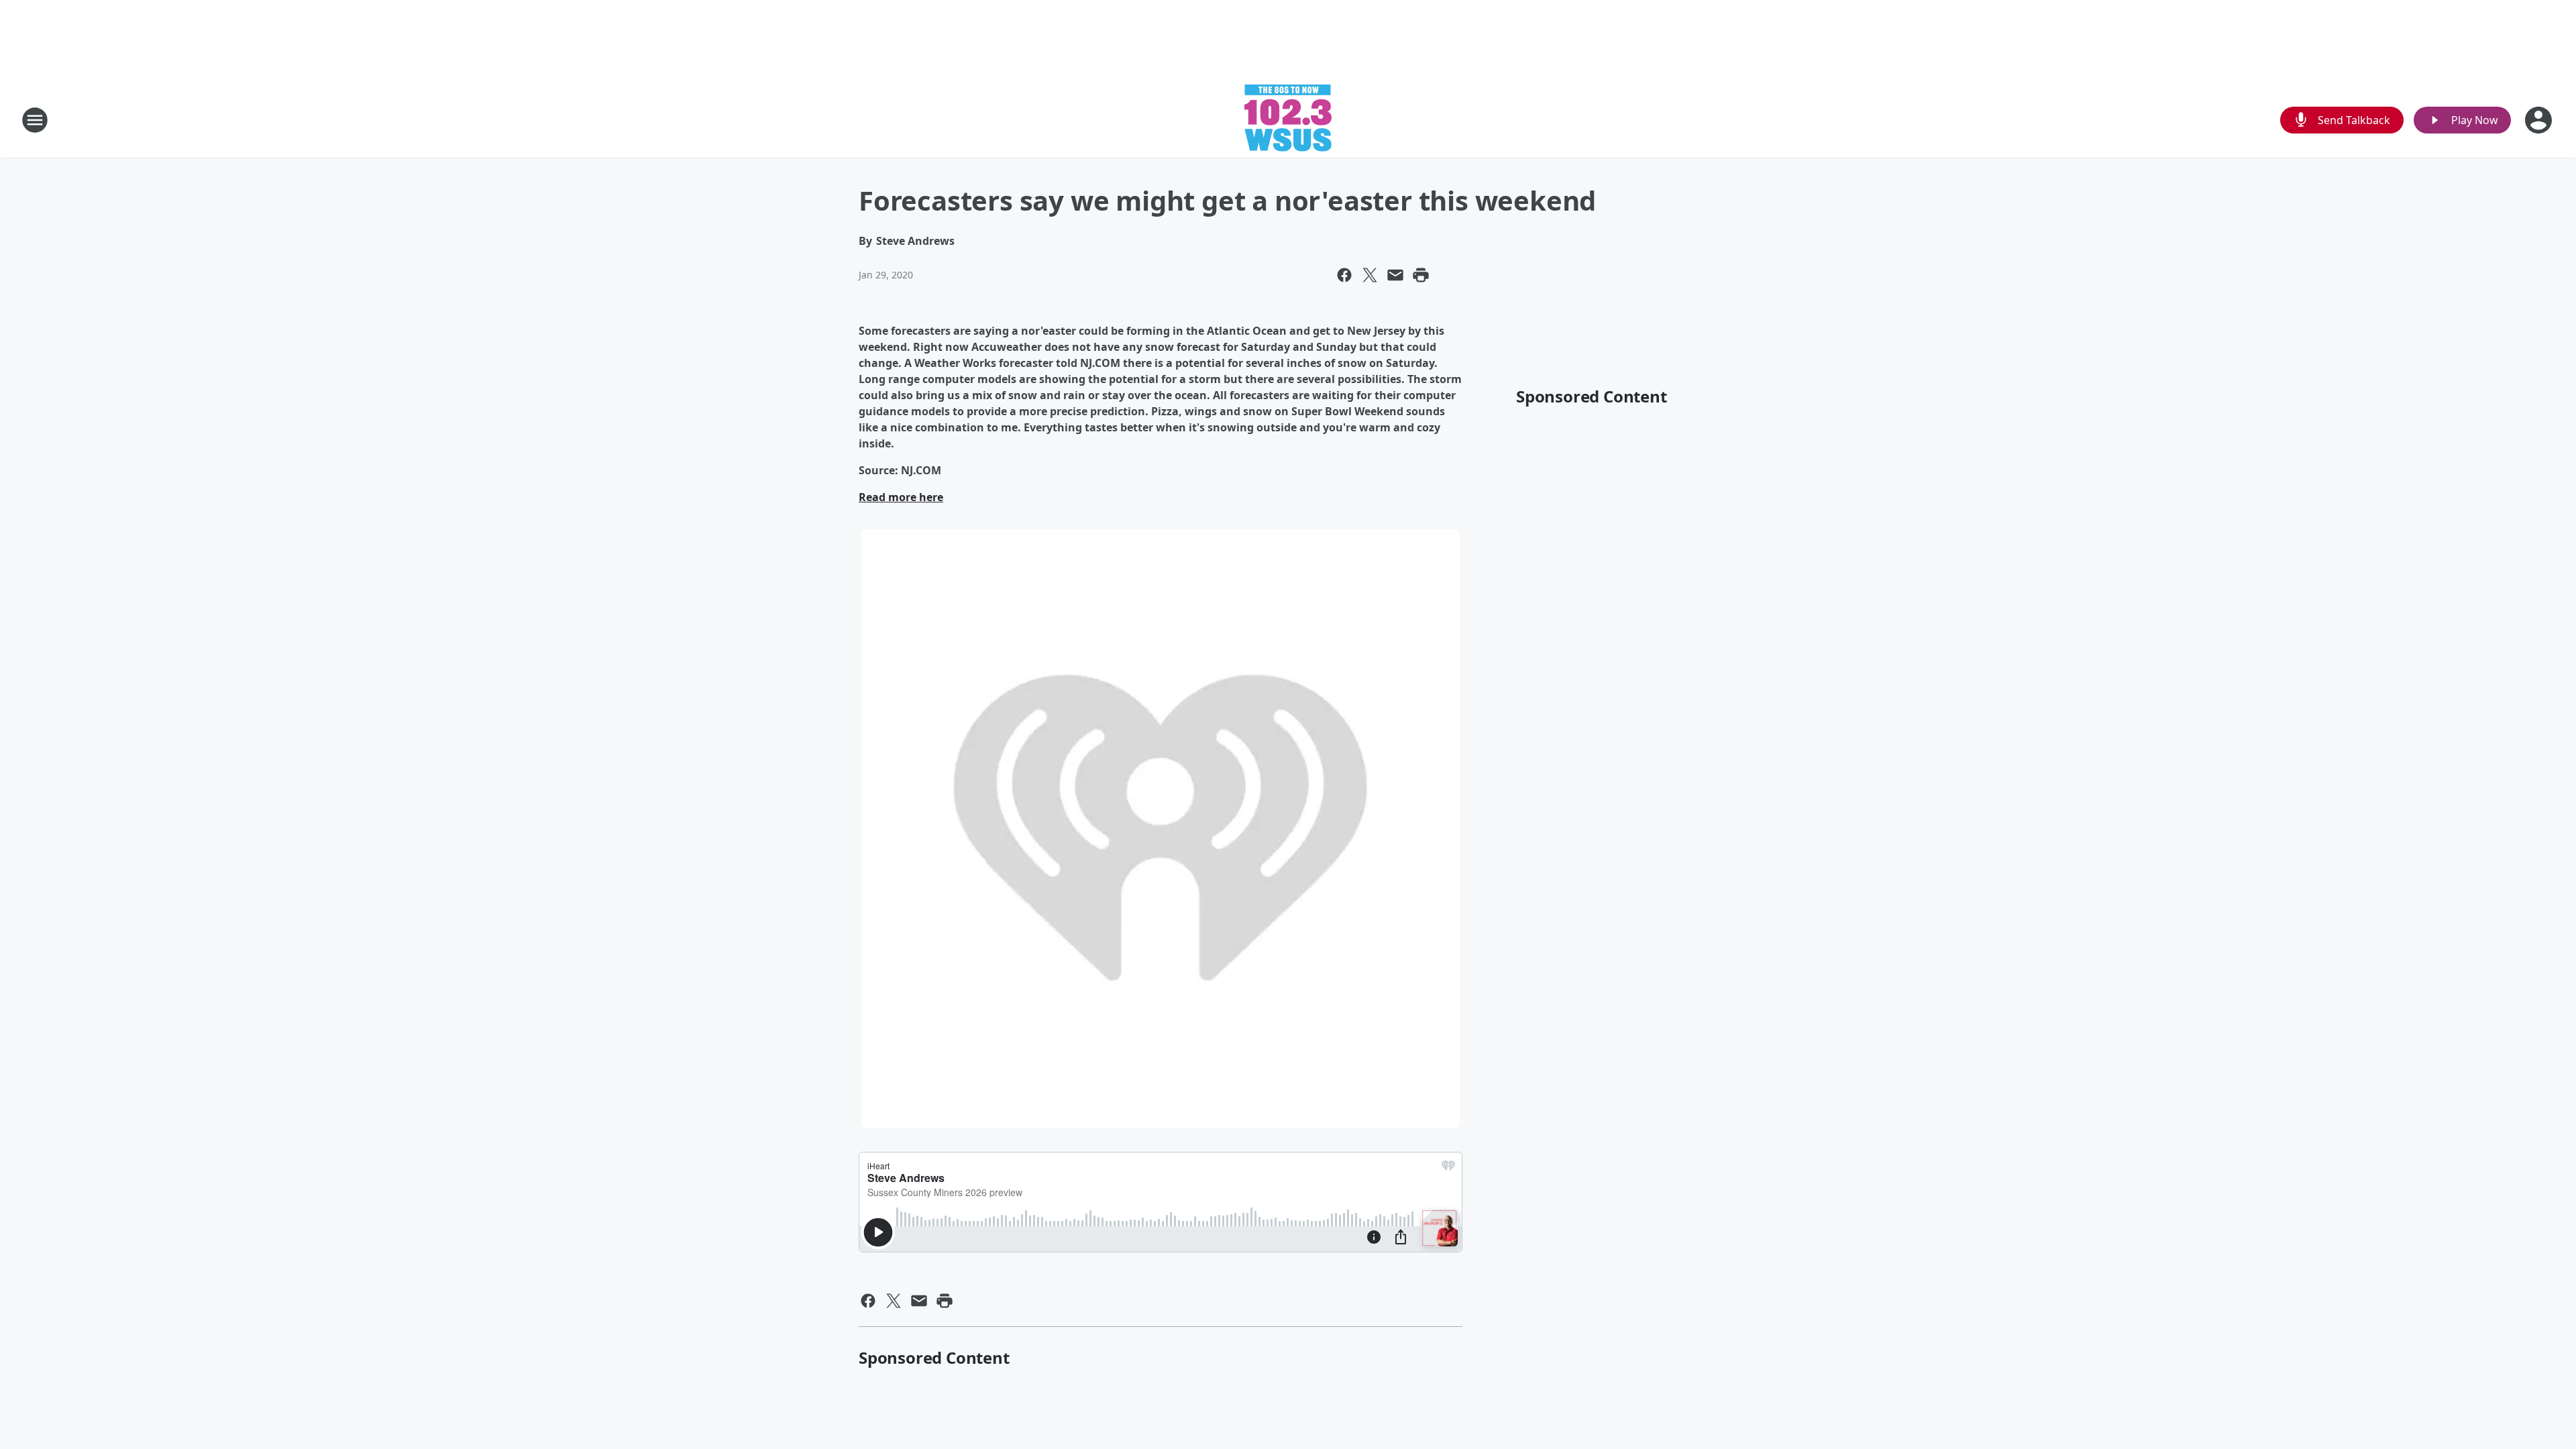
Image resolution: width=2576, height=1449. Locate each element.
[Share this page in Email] (1395, 275)
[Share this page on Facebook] (1344, 275)
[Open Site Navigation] (35, 120)
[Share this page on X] (1370, 275)
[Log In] (2540, 120)
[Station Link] (1288, 120)
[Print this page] (1421, 275)
